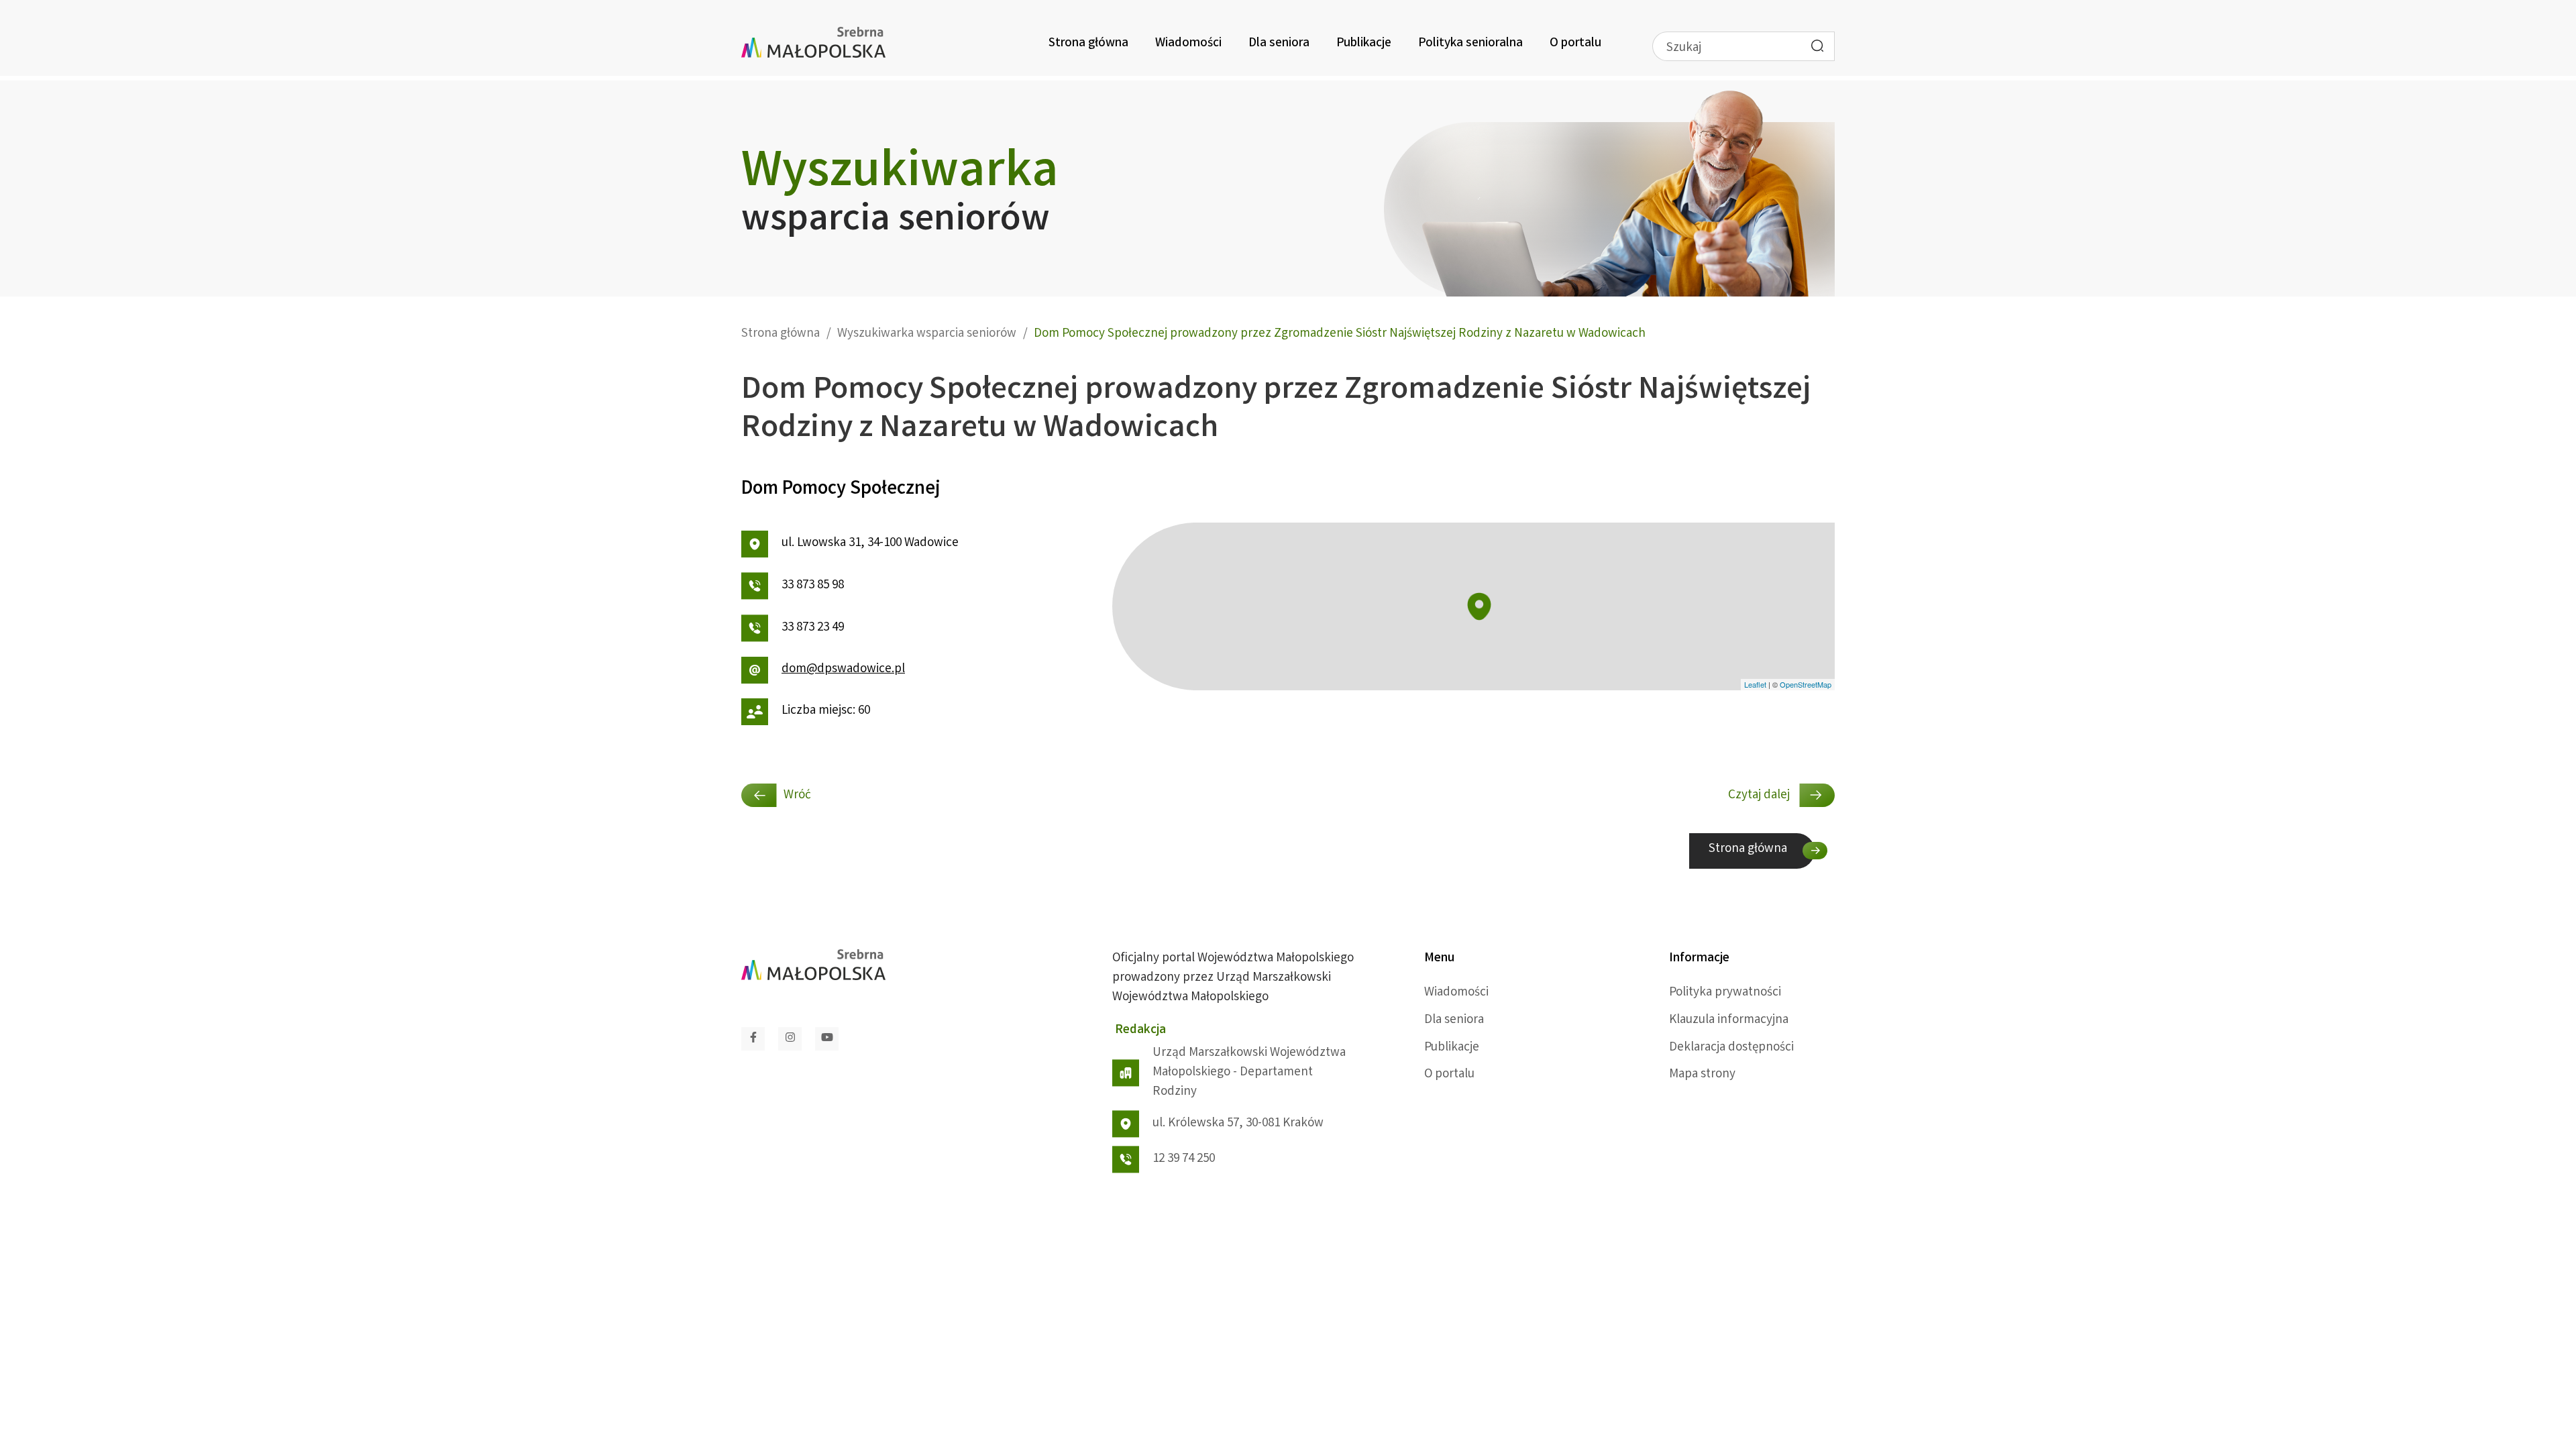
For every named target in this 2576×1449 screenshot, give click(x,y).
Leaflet (1755, 684)
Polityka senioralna (1470, 44)
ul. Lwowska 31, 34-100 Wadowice (870, 543)
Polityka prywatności (1725, 993)
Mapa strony (1702, 1075)
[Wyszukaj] (1817, 46)
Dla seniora (1279, 44)
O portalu (1575, 44)
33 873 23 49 (813, 628)
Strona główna (1088, 44)
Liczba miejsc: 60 (826, 711)
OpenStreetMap (1806, 684)
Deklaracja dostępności (1731, 1048)
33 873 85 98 (813, 586)
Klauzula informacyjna (1729, 1020)
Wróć (797, 796)
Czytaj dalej (1760, 796)
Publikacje (1364, 44)
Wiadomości (1188, 44)
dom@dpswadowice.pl (843, 669)
